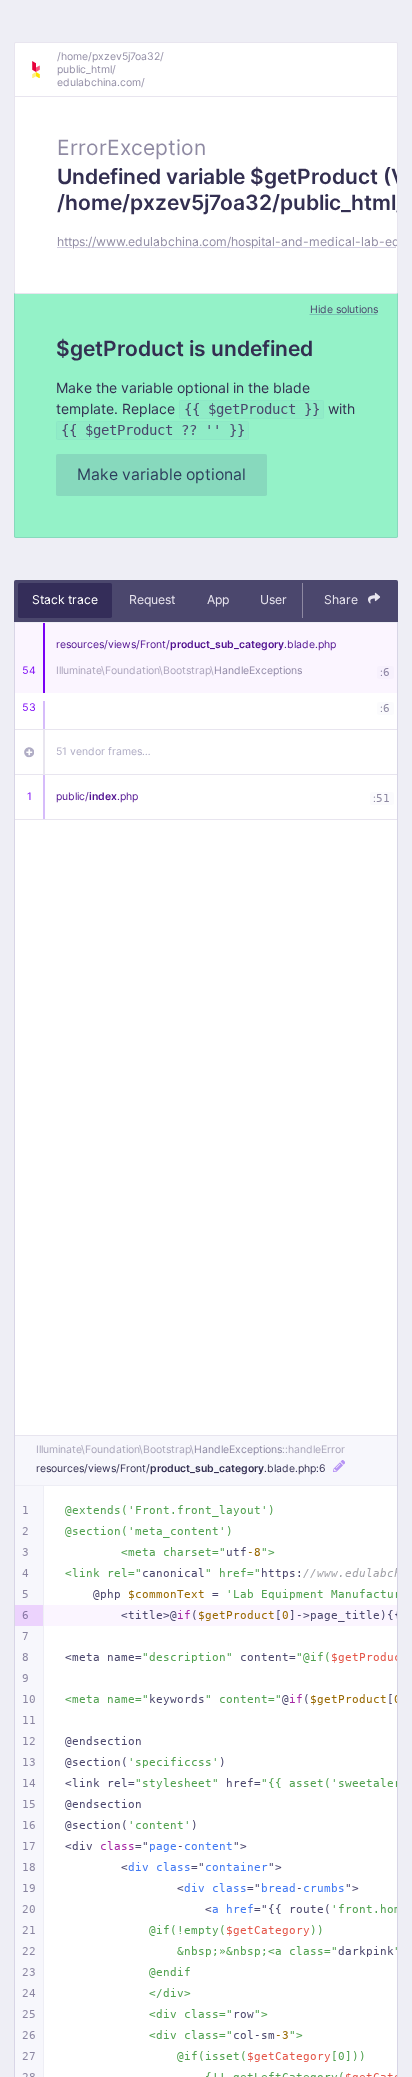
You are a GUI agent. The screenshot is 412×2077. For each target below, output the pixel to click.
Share (342, 599)
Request (152, 599)
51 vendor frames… (103, 751)
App (218, 599)
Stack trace (65, 599)
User (273, 599)
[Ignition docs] (43, 70)
